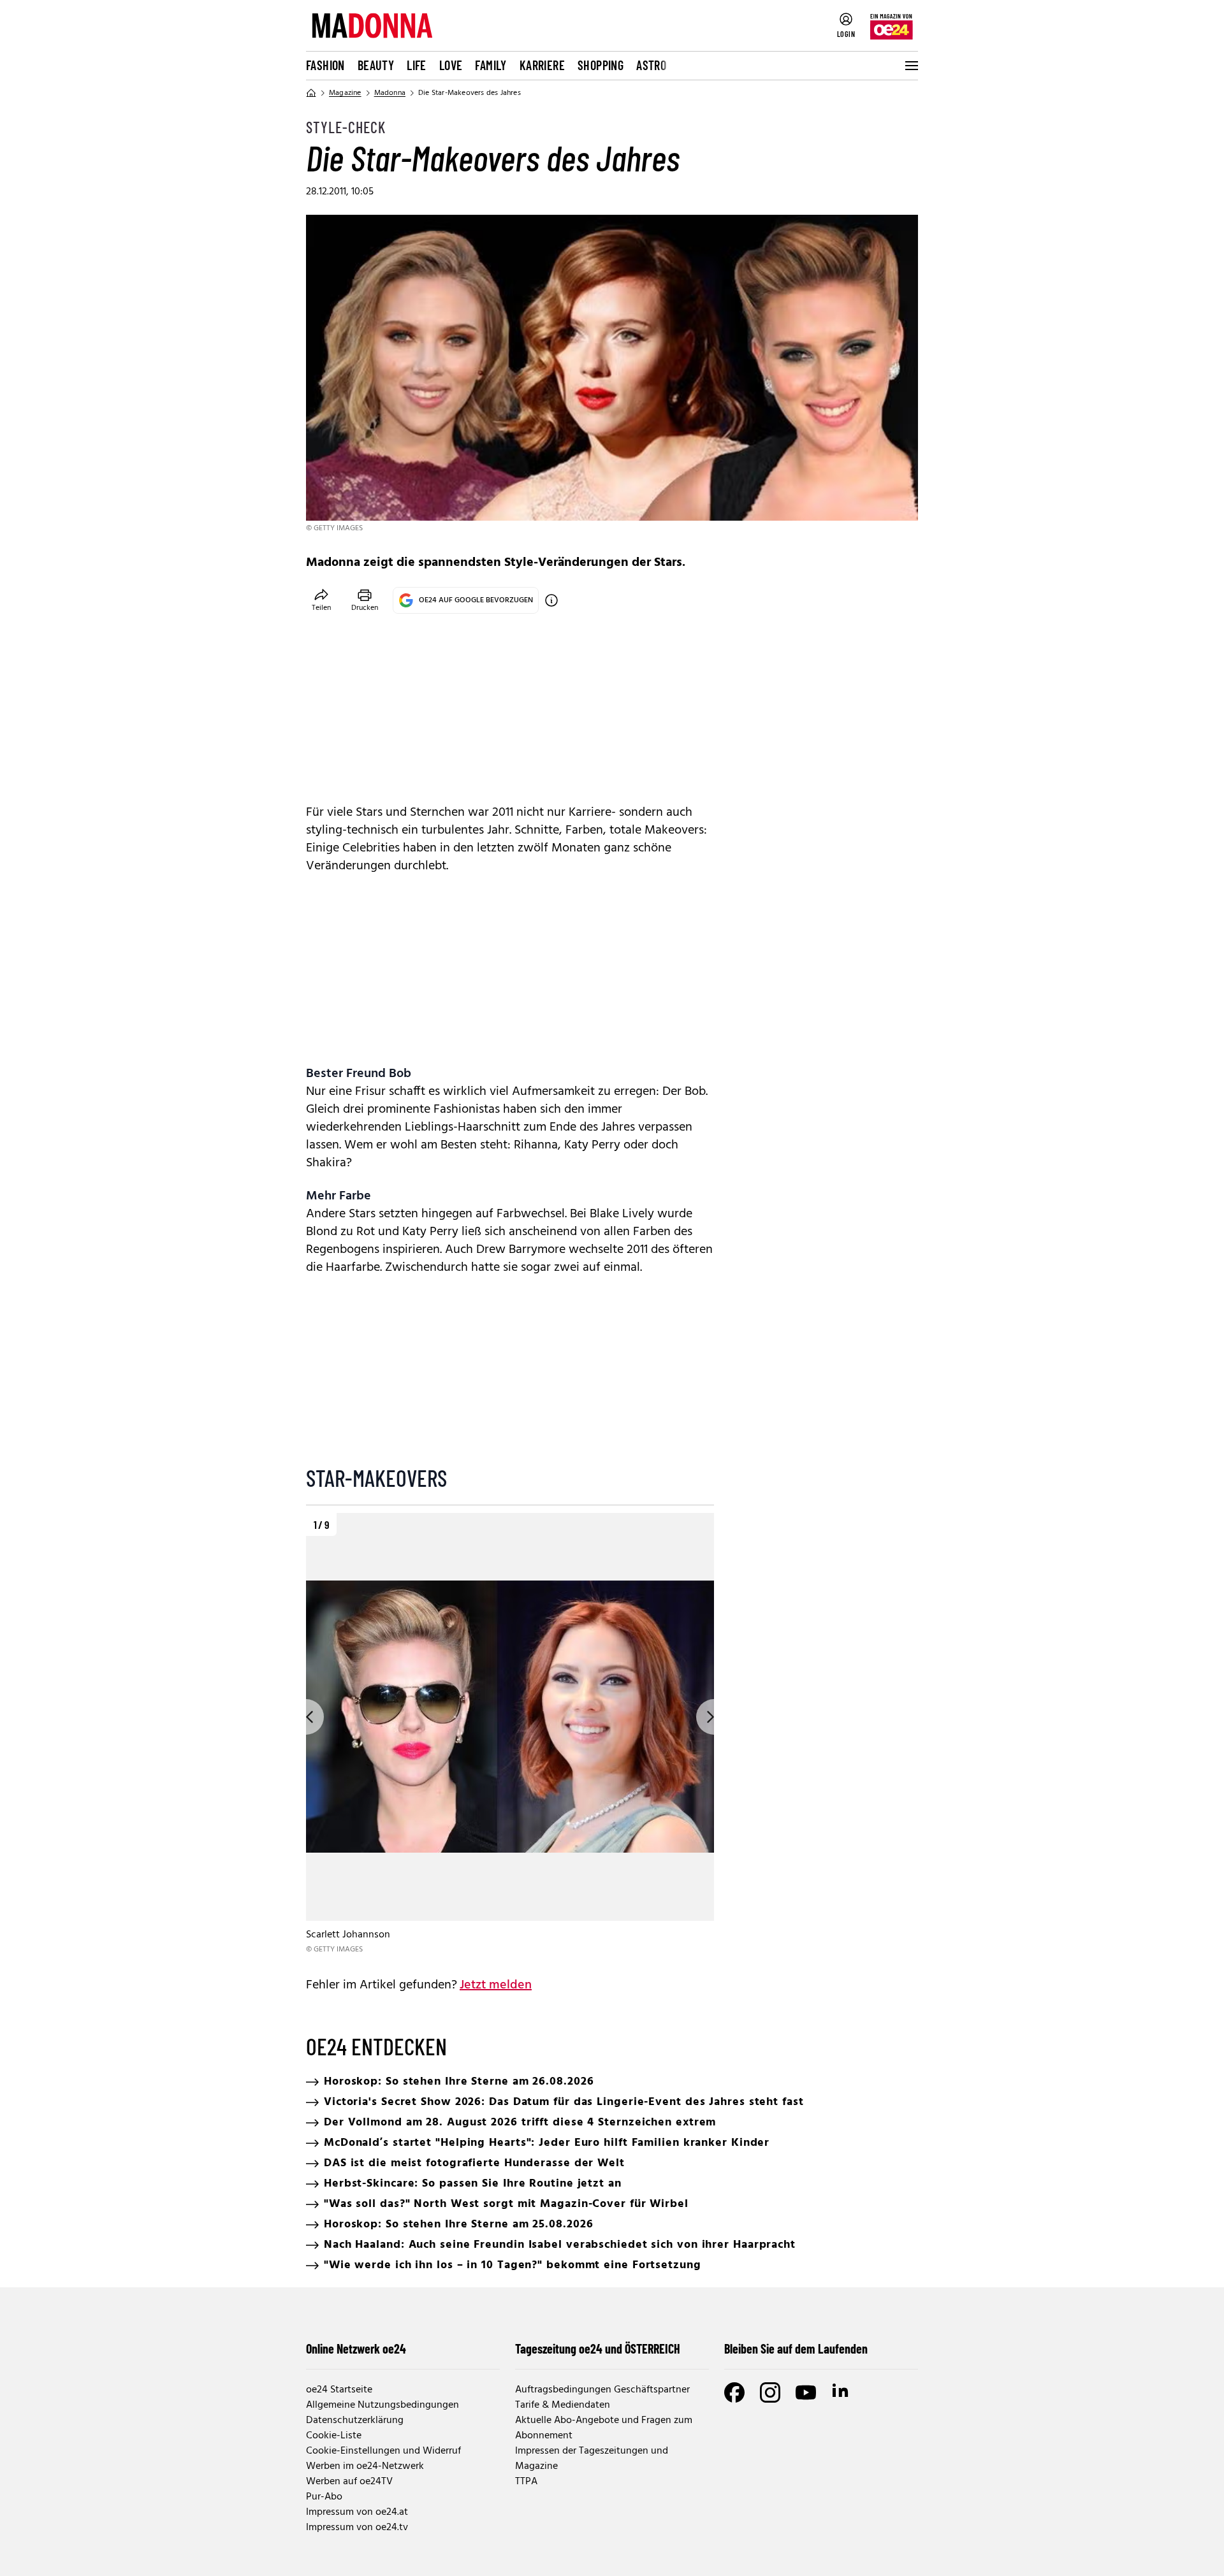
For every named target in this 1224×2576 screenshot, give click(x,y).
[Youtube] (806, 2392)
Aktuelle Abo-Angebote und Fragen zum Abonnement (604, 2428)
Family (491, 65)
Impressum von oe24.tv (357, 2528)
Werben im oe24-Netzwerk (365, 2466)
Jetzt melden (496, 1985)
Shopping (601, 65)
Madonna (390, 93)
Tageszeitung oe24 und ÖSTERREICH (598, 2348)
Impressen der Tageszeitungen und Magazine (592, 2459)
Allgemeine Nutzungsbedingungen (382, 2405)
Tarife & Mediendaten (563, 2405)
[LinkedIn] (841, 2392)
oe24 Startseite (339, 2390)
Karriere (542, 65)
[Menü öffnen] (910, 66)
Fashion (325, 65)
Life (417, 65)
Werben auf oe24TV (349, 2482)
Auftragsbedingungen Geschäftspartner (602, 2390)
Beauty (376, 65)
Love (451, 65)
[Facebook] (734, 2392)
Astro (651, 65)
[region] (510, 1734)
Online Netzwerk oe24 (356, 2348)
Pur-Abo (324, 2497)
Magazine (345, 93)
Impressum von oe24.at (357, 2512)
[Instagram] (770, 2392)
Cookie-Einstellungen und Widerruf (383, 2451)
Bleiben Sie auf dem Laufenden (796, 2348)
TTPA (526, 2482)
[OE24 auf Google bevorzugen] (551, 600)
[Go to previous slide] (306, 1717)
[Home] (311, 93)
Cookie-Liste (334, 2436)
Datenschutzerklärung (355, 2420)
